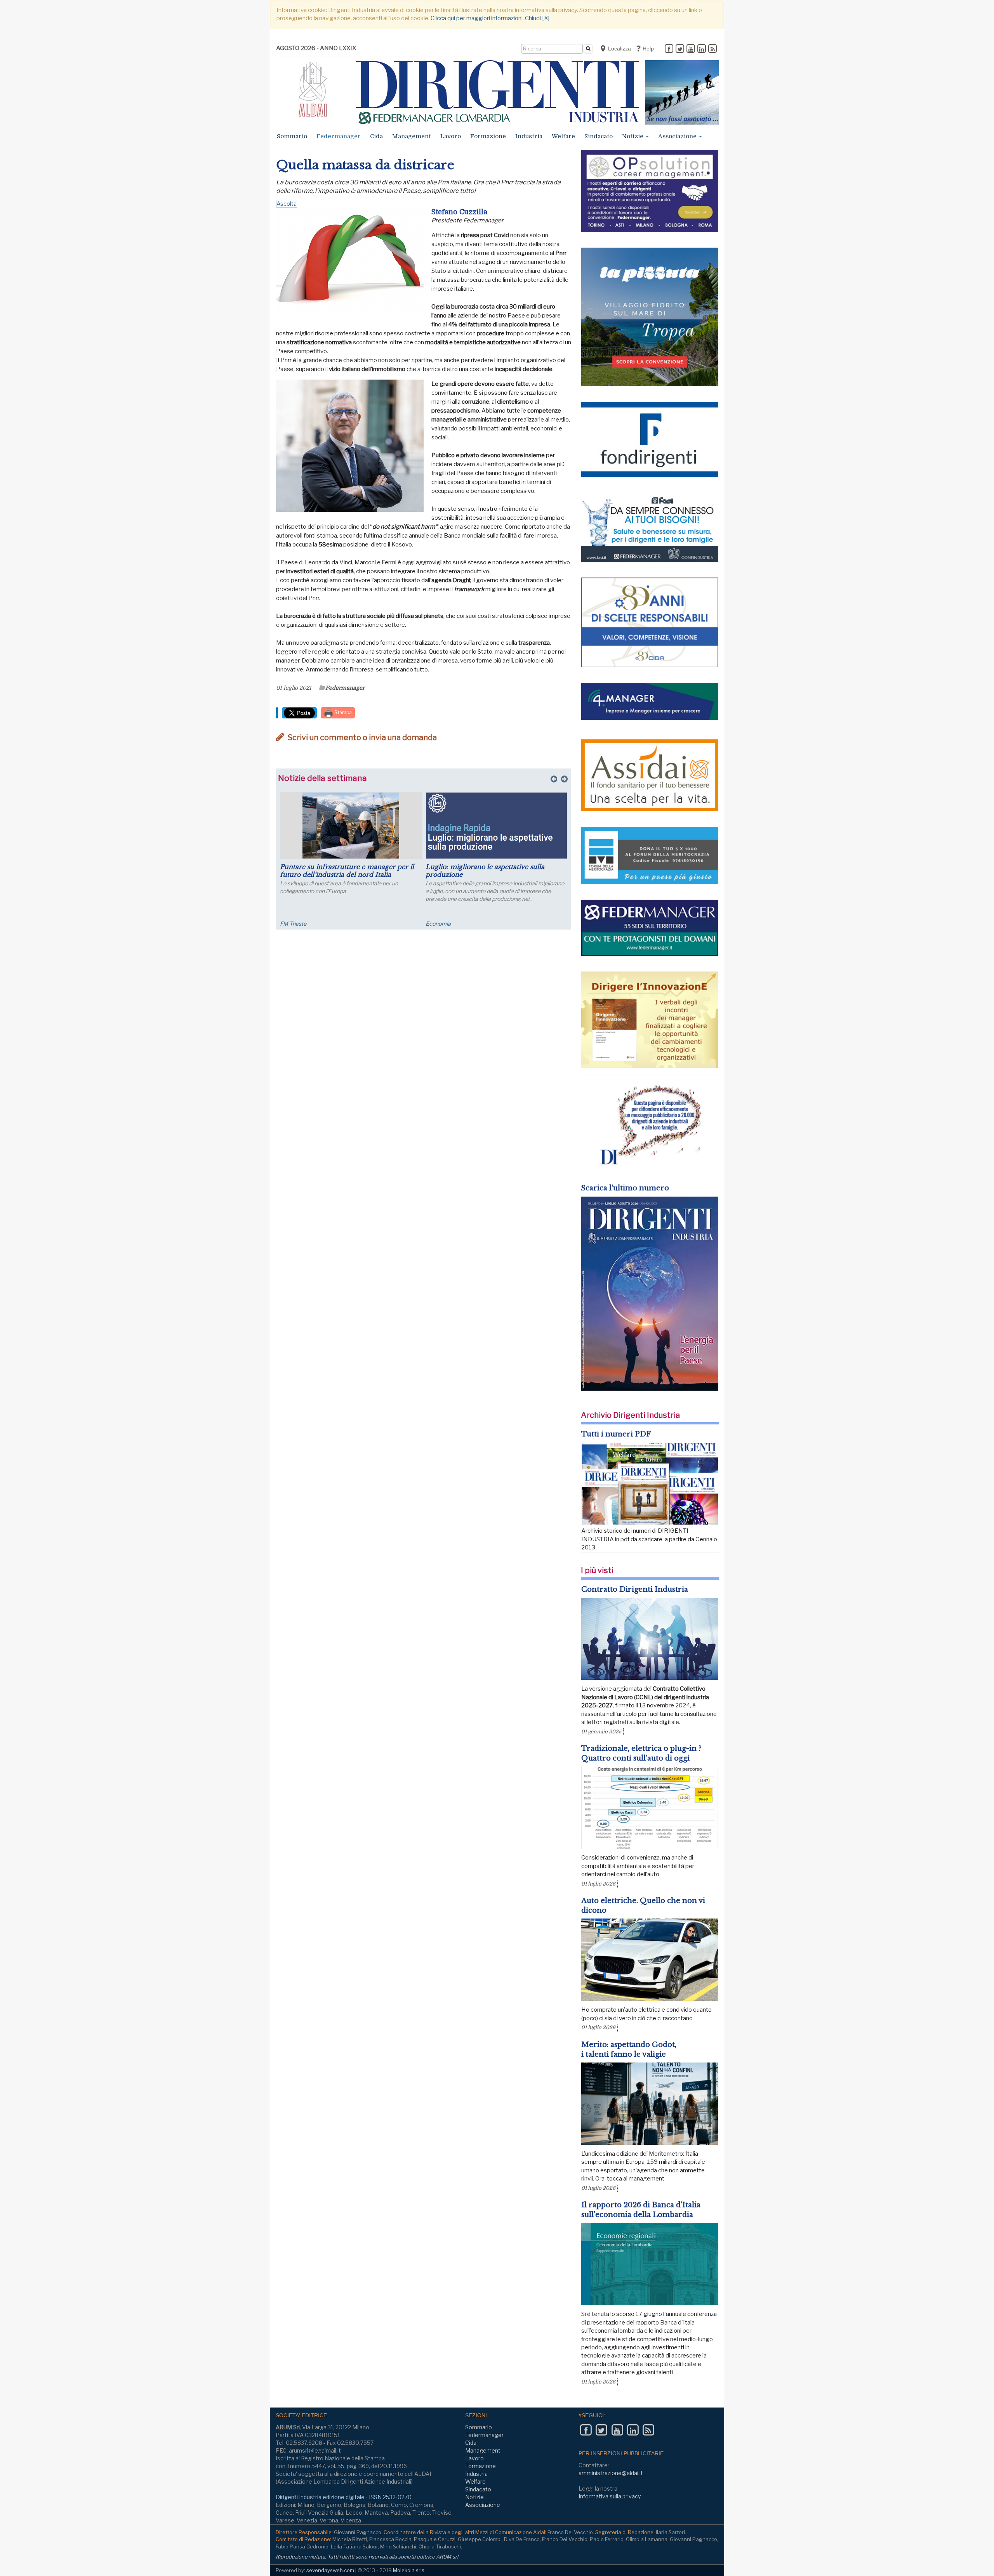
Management (412, 136)
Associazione (678, 136)
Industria (529, 136)
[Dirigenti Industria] (497, 92)
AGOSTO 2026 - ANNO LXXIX (316, 48)
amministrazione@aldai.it (611, 2473)
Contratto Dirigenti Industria (635, 1589)
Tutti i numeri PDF (616, 1434)
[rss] (712, 49)
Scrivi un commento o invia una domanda (361, 737)
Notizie (633, 136)
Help (647, 49)
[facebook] (669, 49)
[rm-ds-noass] (682, 92)
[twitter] (680, 49)
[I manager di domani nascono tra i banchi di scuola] (496, 826)
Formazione (488, 136)
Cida (376, 136)
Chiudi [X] (537, 18)
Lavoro (451, 136)
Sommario (292, 136)
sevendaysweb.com (330, 2570)
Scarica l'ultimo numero (625, 1188)
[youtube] (691, 49)
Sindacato (599, 136)
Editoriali (436, 924)
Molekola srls (409, 2570)
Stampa (342, 712)
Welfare (563, 136)
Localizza (619, 49)
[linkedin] (702, 49)
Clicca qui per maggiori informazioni (477, 18)
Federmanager (339, 136)
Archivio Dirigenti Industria (630, 1415)
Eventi (288, 924)
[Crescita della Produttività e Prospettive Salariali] (351, 826)
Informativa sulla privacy (610, 2496)
